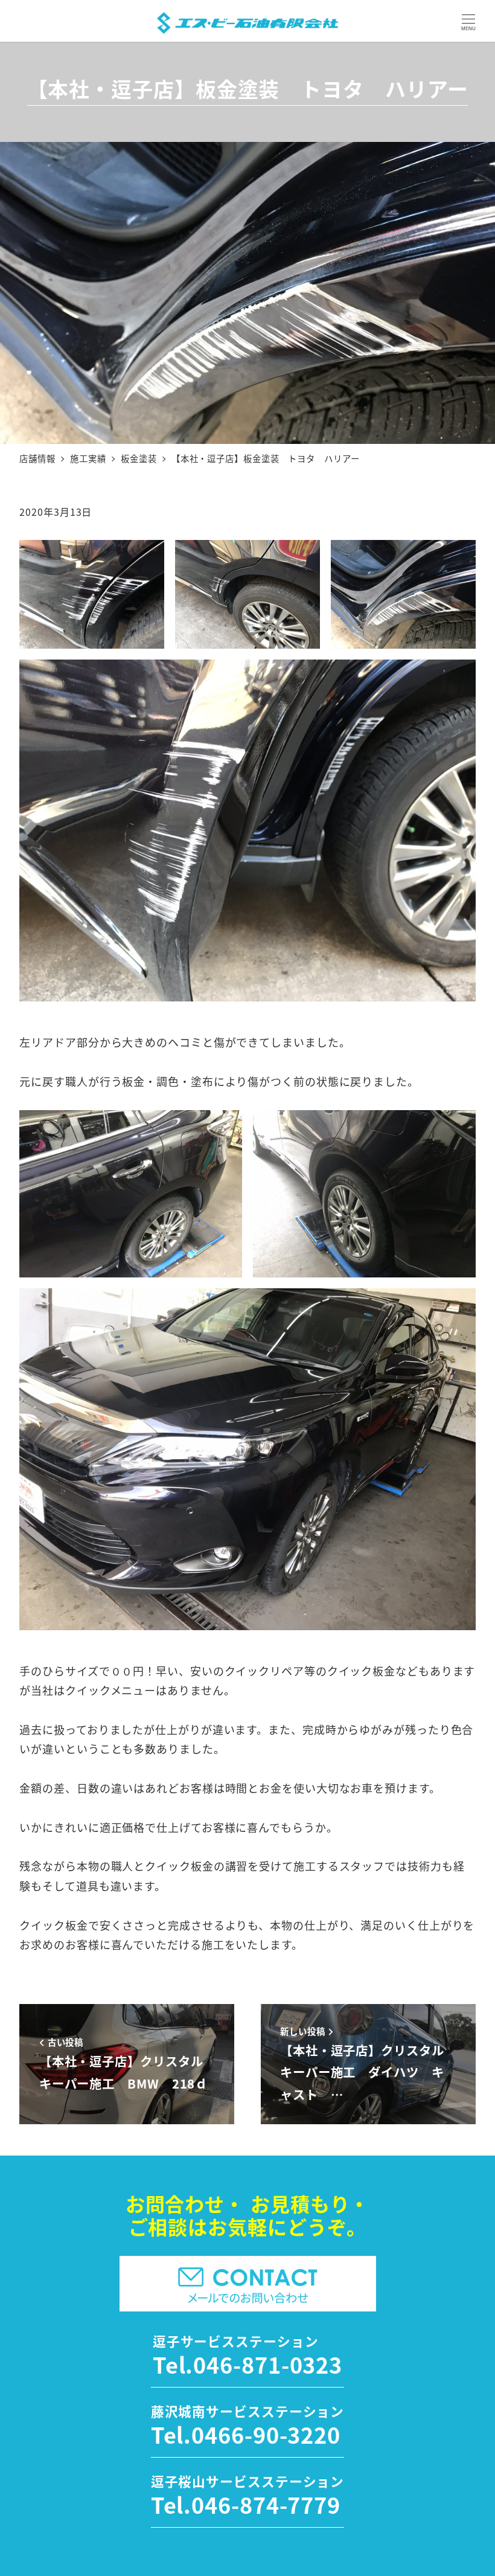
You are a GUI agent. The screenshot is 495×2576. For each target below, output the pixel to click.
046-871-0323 (268, 2364)
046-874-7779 (266, 2504)
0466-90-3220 (266, 2434)
